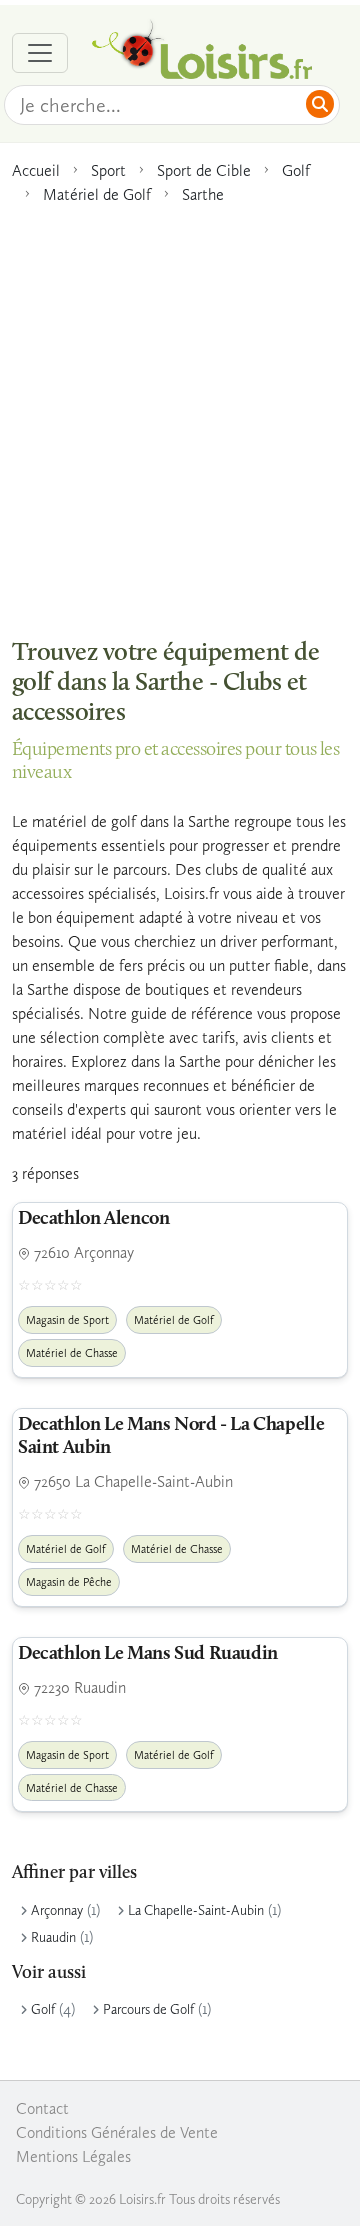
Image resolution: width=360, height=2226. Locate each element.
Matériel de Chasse (72, 1353)
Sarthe (203, 194)
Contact (42, 2108)
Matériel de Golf (97, 194)
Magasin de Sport (67, 1320)
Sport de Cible (204, 170)
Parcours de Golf (148, 2009)
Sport (108, 170)
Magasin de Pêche (69, 1582)
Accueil (36, 170)
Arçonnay (57, 1910)
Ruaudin (53, 1937)
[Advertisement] (180, 411)
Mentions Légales (73, 2156)
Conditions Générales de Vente (117, 2132)
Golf (296, 170)
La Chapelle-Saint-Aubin (196, 1910)
